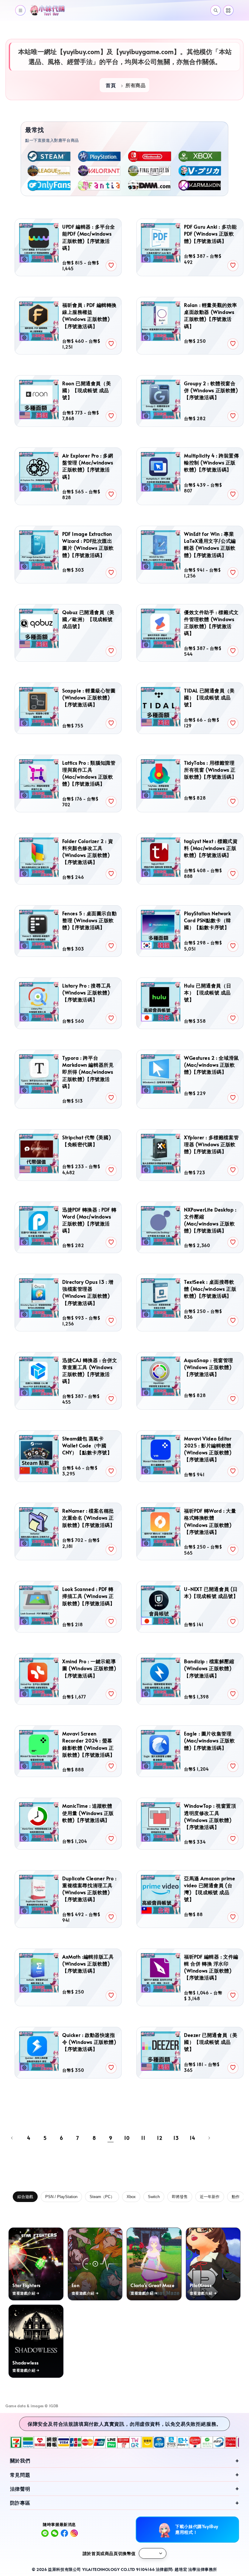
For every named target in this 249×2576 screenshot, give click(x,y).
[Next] (209, 2138)
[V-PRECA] (200, 171)
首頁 (111, 85)
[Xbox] (200, 156)
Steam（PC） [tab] (102, 2197)
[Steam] (49, 156)
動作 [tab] (236, 2197)
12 (160, 2138)
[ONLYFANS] (49, 185)
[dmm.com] (150, 185)
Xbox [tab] (131, 2197)
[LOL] (49, 171)
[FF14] (150, 171)
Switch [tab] (154, 2197)
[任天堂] (150, 156)
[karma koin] (200, 185)
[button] (20, 10)
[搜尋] (216, 10)
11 (143, 2138)
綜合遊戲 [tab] (25, 2197)
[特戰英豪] (100, 171)
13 (176, 2138)
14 (192, 2138)
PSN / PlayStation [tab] (61, 2197)
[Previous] (12, 2138)
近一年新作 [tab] (210, 2197)
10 (127, 2138)
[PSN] (100, 156)
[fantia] (100, 185)
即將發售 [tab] (180, 2197)
